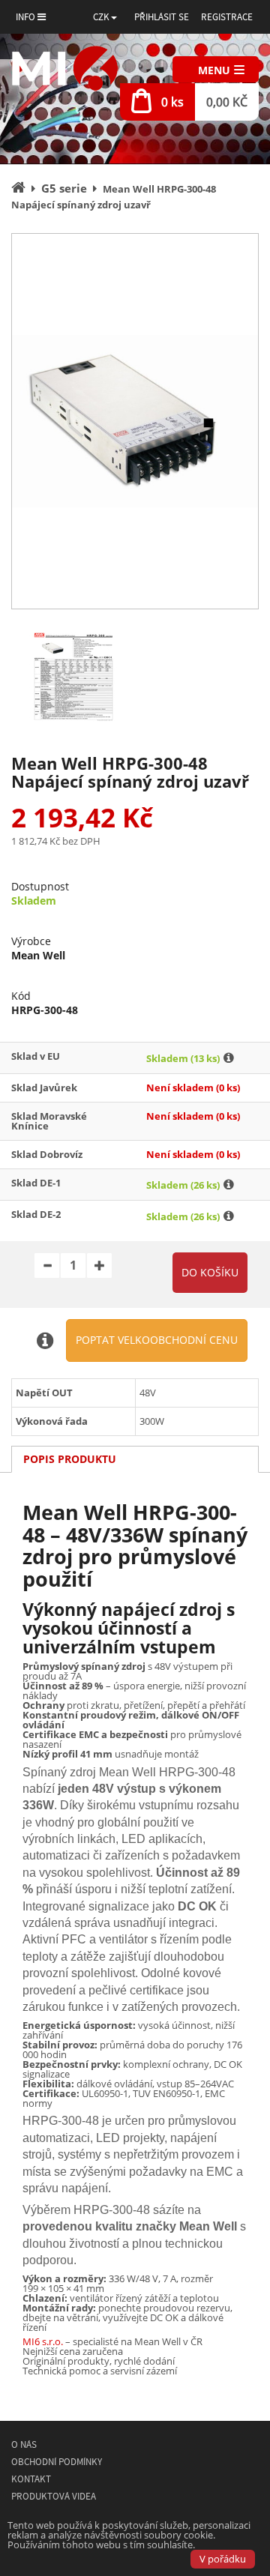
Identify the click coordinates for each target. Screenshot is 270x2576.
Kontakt (31, 2479)
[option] (135, 421)
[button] (105, 17)
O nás (24, 2444)
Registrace (227, 17)
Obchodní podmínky (57, 2462)
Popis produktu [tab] (70, 1459)
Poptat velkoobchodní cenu (157, 1340)
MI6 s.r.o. (43, 2341)
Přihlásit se (162, 17)
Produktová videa (54, 2496)
